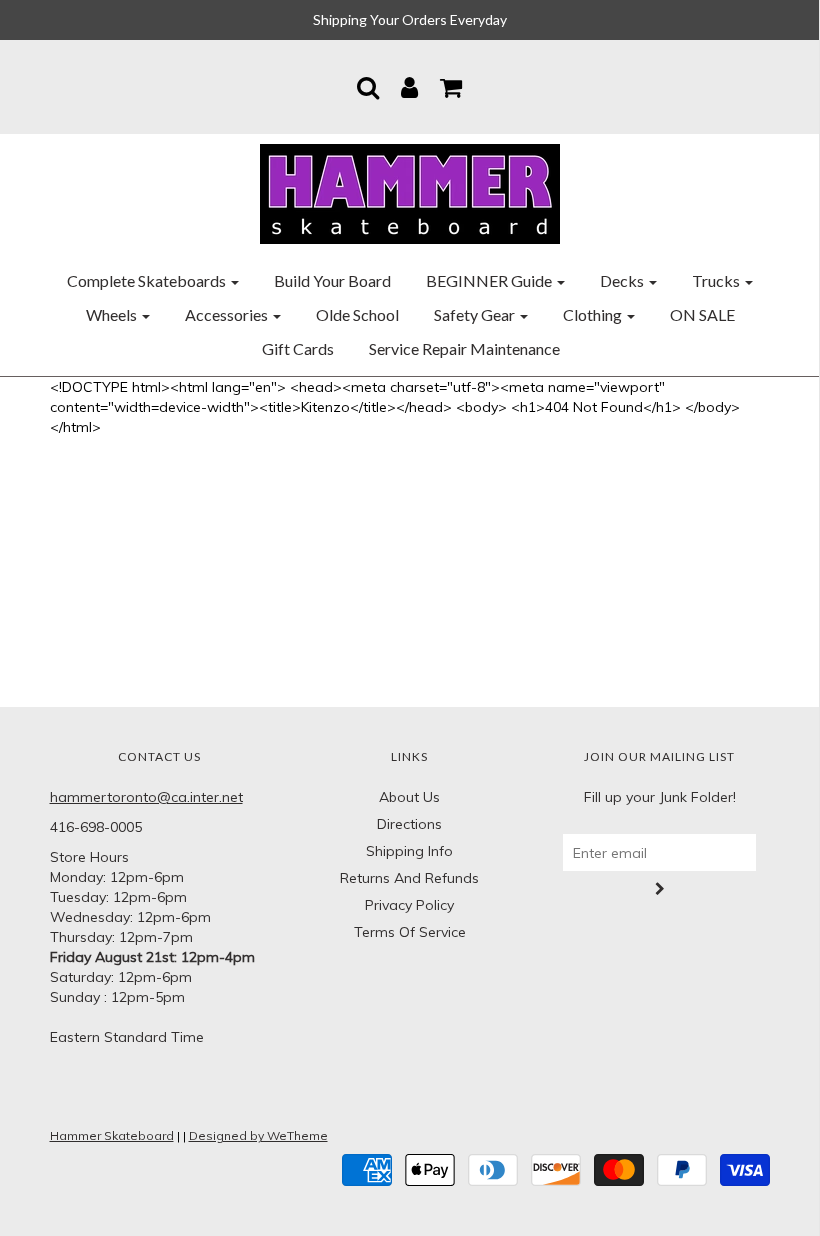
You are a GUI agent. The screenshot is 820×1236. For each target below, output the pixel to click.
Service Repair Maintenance (464, 348)
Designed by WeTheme (258, 1135)
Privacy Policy (409, 905)
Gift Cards (298, 348)
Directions (409, 824)
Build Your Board (332, 280)
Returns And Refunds (409, 878)
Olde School (357, 314)
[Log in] (409, 87)
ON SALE (702, 314)
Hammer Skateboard (112, 1135)
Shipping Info (409, 851)
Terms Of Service (410, 932)
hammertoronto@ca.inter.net (146, 797)
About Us (409, 797)
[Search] (368, 87)
